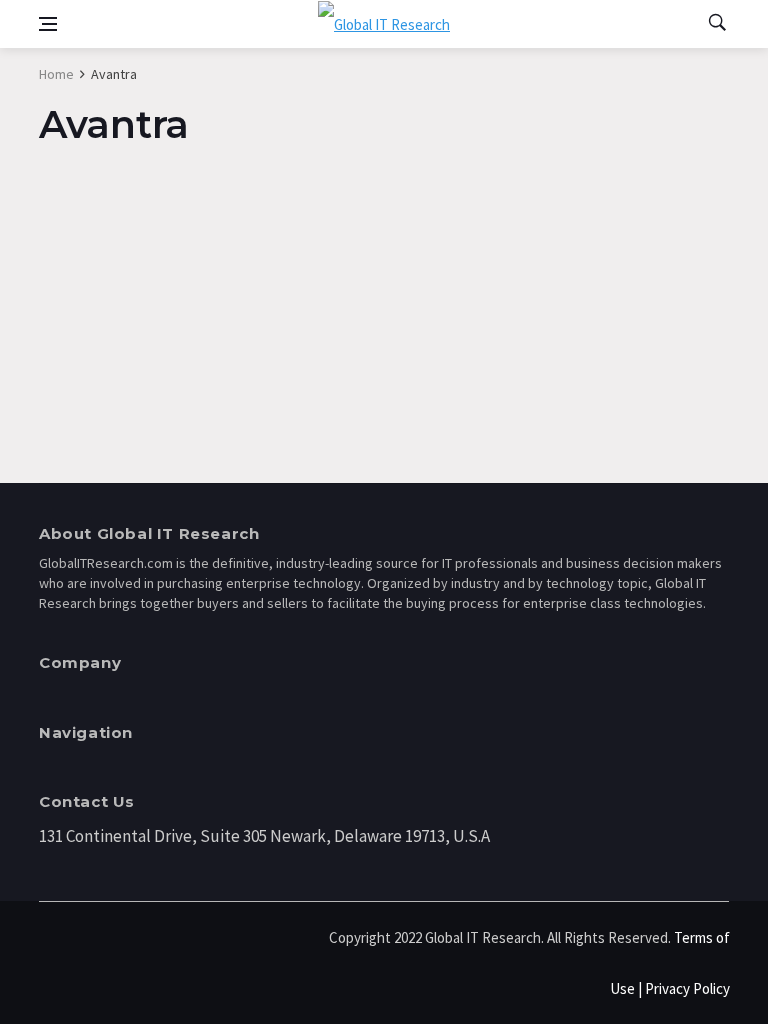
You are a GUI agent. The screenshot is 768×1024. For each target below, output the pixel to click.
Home (56, 74)
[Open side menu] (48, 24)
